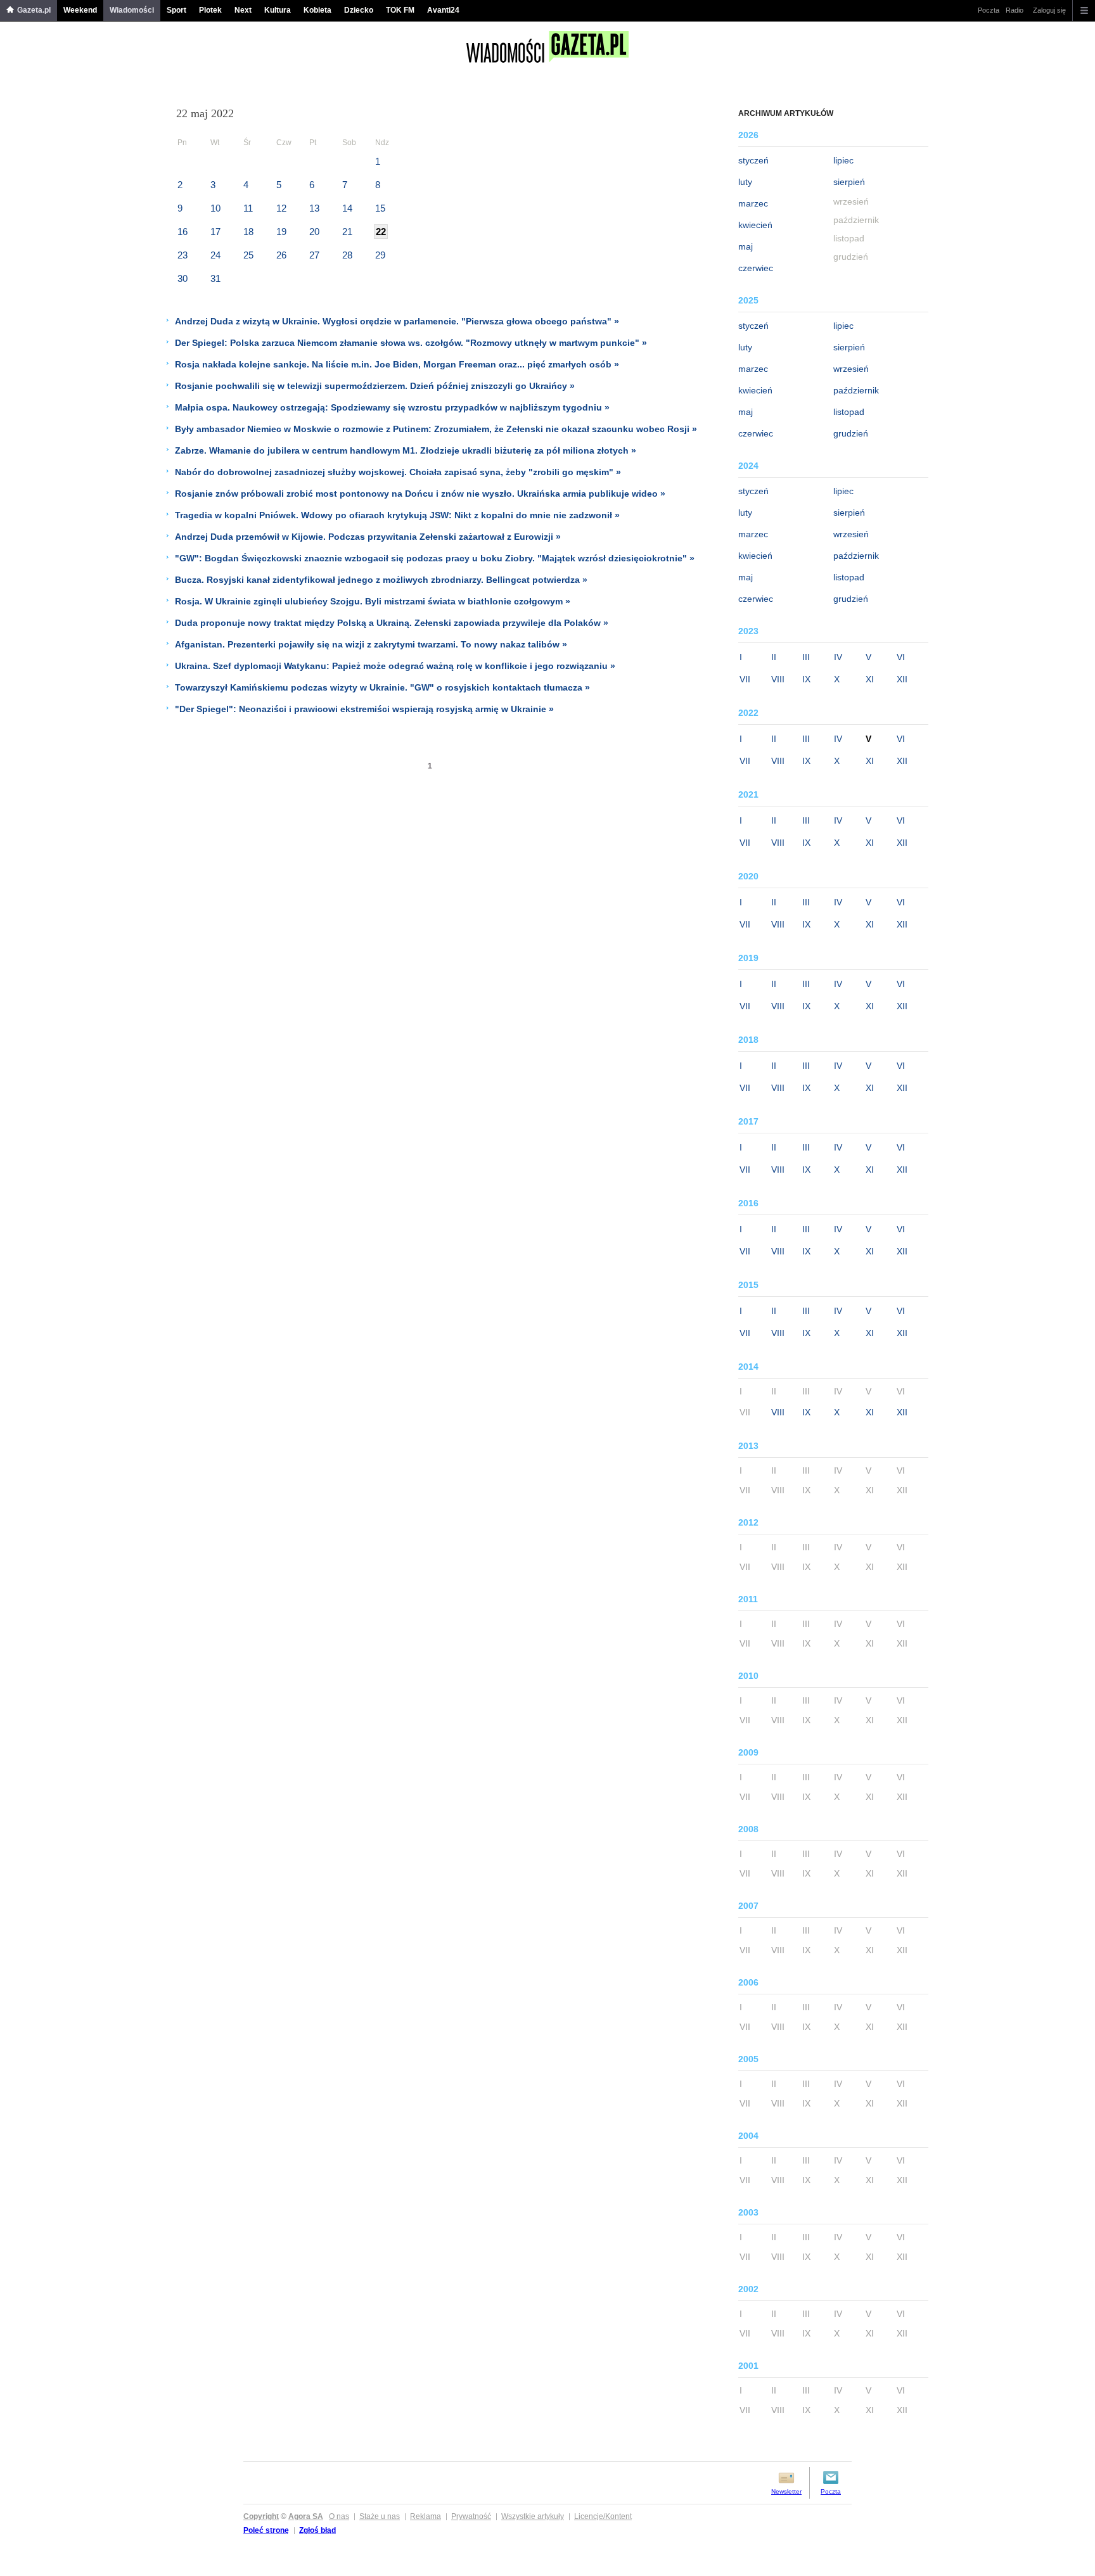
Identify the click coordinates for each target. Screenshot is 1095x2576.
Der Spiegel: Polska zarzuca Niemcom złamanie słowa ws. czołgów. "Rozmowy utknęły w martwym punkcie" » (411, 343)
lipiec (843, 160)
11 (248, 208)
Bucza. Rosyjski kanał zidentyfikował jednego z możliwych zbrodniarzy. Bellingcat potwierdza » (381, 580)
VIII (778, 679)
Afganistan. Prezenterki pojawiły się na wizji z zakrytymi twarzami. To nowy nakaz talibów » (371, 644)
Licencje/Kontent (603, 2516)
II (774, 657)
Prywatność (471, 2516)
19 (281, 232)
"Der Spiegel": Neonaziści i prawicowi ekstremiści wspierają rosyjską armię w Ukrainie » (364, 709)
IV (838, 657)
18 (248, 232)
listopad (849, 412)
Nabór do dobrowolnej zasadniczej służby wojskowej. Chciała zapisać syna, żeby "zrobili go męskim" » (398, 472)
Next (243, 10)
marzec (753, 203)
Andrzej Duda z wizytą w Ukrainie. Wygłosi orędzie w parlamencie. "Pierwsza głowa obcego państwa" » (397, 321)
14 (347, 208)
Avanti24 (443, 10)
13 (314, 208)
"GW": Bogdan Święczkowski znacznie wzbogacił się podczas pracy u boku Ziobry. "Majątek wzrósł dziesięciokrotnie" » (435, 558)
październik (856, 390)
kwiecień (755, 225)
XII (902, 679)
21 (347, 232)
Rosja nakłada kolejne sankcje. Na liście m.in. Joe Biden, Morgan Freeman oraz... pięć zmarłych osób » (397, 364)
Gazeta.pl (34, 10)
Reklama (426, 2516)
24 (215, 255)
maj (746, 246)
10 (215, 208)
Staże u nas (380, 2516)
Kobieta (317, 10)
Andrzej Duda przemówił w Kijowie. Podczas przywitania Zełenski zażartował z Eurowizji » (368, 537)
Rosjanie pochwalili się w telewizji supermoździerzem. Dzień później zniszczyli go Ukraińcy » (375, 386)
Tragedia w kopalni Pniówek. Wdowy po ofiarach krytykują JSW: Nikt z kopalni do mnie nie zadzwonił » (397, 515)
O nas (339, 2516)
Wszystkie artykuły (533, 2516)
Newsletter (786, 2491)
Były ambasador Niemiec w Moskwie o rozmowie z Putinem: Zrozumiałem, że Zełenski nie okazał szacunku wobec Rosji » (436, 429)
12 (281, 208)
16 (182, 232)
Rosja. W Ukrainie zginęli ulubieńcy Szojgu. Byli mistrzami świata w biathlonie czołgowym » (373, 601)
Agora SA (306, 2516)
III (806, 657)
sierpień (849, 182)
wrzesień (851, 369)
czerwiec (756, 268)
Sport (176, 10)
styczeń (753, 160)
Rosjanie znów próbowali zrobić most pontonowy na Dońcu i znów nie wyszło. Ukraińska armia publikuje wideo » (420, 494)
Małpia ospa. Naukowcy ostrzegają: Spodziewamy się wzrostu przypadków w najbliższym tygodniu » (392, 407)
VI (901, 657)
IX (806, 679)
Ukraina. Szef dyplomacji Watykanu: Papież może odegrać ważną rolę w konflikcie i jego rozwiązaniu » (395, 666)
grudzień (851, 433)
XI (870, 679)
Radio (1015, 10)
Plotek (210, 10)
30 (182, 278)
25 (248, 255)
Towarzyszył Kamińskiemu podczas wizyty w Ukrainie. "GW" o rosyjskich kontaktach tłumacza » (382, 687)
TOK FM (400, 10)
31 (215, 278)
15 (380, 208)
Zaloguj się (1049, 10)
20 (314, 232)
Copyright (261, 2516)
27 (314, 255)
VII (745, 679)
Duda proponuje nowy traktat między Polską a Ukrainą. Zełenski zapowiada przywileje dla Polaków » (392, 623)
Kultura (278, 10)
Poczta (989, 10)
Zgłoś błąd (317, 2530)
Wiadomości (132, 10)
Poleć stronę (266, 2530)
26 (281, 255)
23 (182, 255)
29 (380, 255)
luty (745, 182)
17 (215, 232)
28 (347, 255)
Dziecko (359, 10)
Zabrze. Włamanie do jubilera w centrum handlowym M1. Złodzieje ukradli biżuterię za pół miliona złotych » (406, 450)
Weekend (80, 10)
